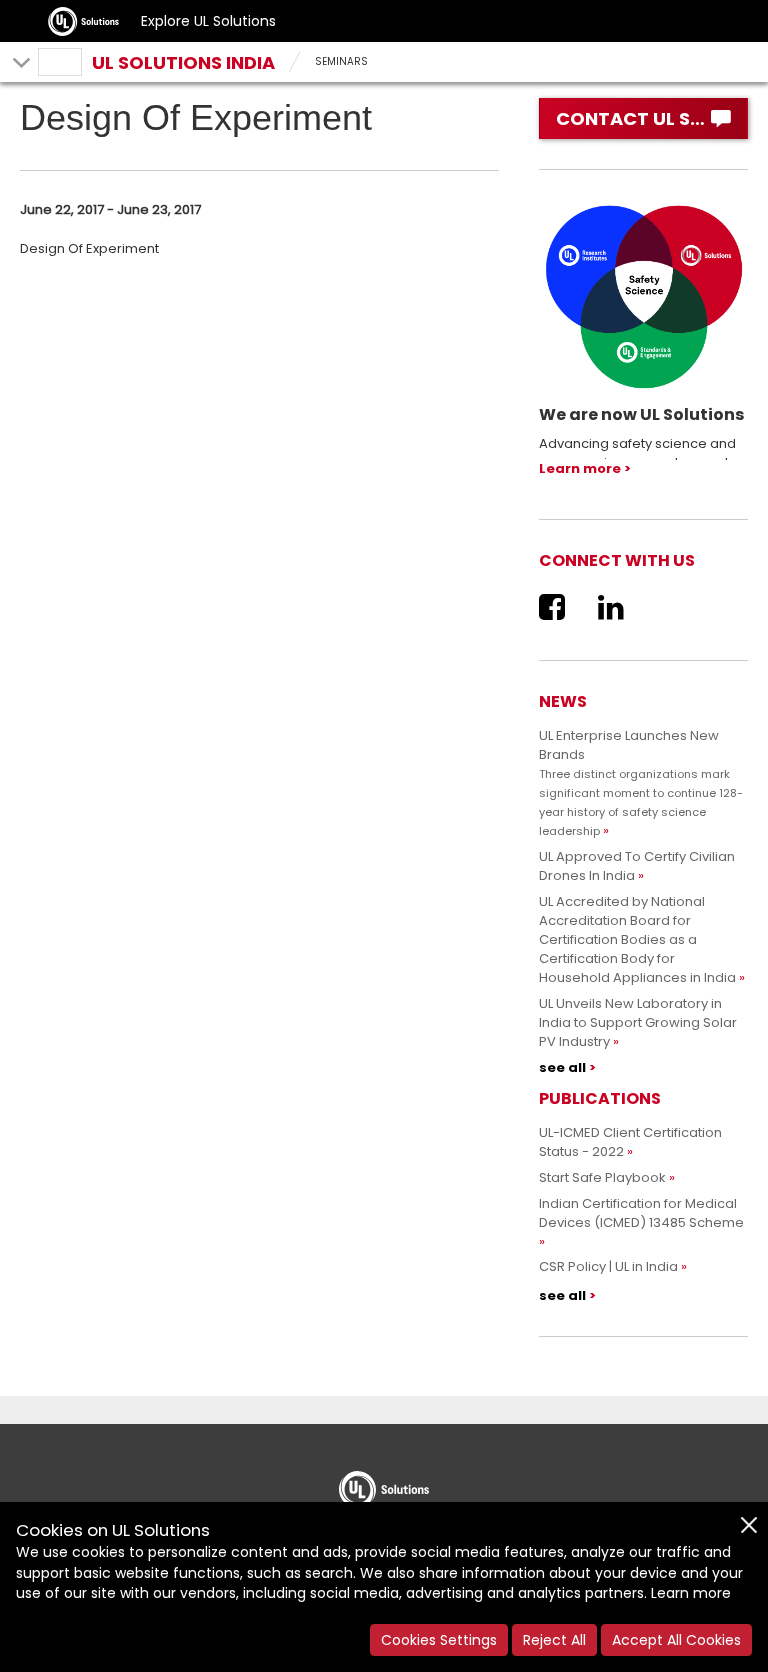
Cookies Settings (439, 1640)
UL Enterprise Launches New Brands (641, 782)
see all (562, 1067)
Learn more (580, 468)
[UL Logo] (384, 1483)
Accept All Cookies (676, 1640)
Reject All (554, 1640)
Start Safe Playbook (602, 1177)
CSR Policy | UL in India (608, 1266)
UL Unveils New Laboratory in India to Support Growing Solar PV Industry (638, 1022)
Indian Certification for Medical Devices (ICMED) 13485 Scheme (641, 1213)
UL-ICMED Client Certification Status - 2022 (630, 1142)
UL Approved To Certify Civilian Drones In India (637, 866)
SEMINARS (341, 61)
